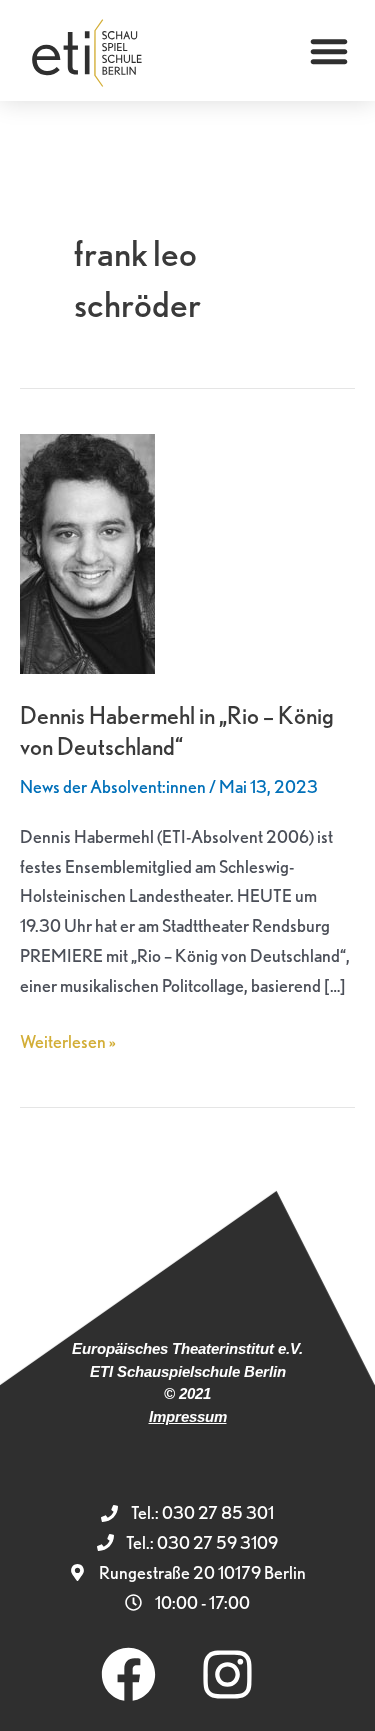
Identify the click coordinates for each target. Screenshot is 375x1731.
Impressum (188, 1416)
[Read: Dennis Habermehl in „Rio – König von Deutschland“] (87, 551)
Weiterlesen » (68, 1039)
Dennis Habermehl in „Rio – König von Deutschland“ (177, 731)
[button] (329, 51)
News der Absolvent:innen (113, 786)
